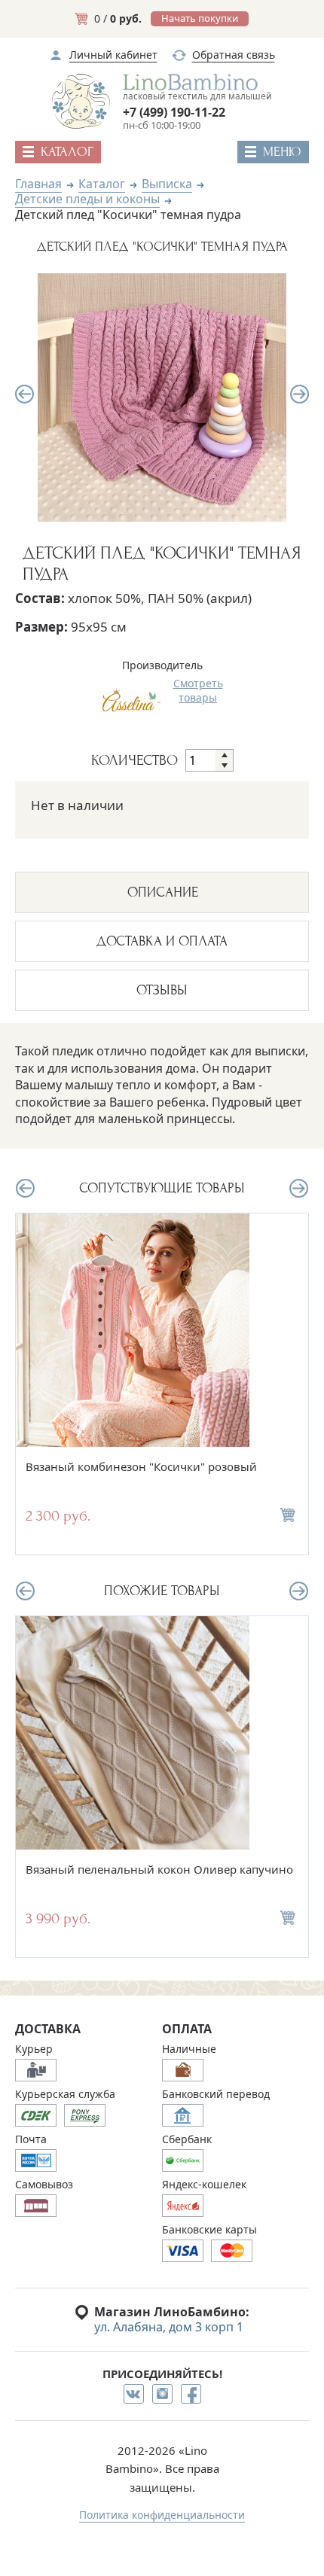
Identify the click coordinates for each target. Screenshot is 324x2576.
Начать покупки (200, 18)
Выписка (167, 184)
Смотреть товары (198, 690)
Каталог (102, 184)
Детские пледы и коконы (87, 199)
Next (300, 394)
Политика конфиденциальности (162, 2515)
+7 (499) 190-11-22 (174, 112)
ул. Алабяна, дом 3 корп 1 (169, 2327)
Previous (24, 394)
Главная (38, 184)
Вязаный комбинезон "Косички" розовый (141, 1466)
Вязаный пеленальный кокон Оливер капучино (159, 1869)
